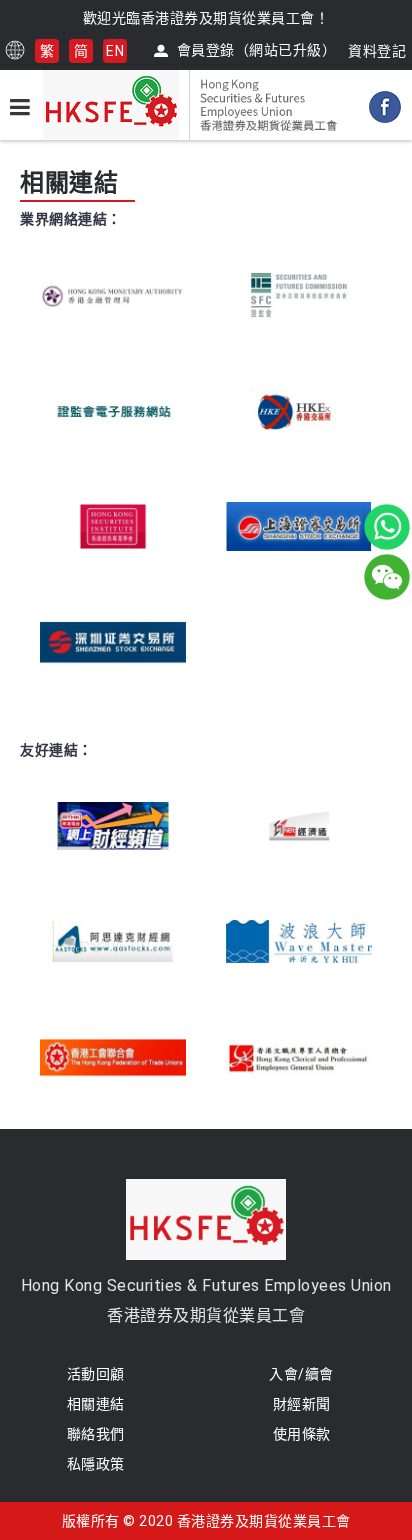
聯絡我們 (96, 1434)
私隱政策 (96, 1464)
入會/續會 (301, 1374)
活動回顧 (96, 1374)
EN (115, 51)
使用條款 (302, 1434)
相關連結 (96, 1404)
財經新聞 (302, 1404)
